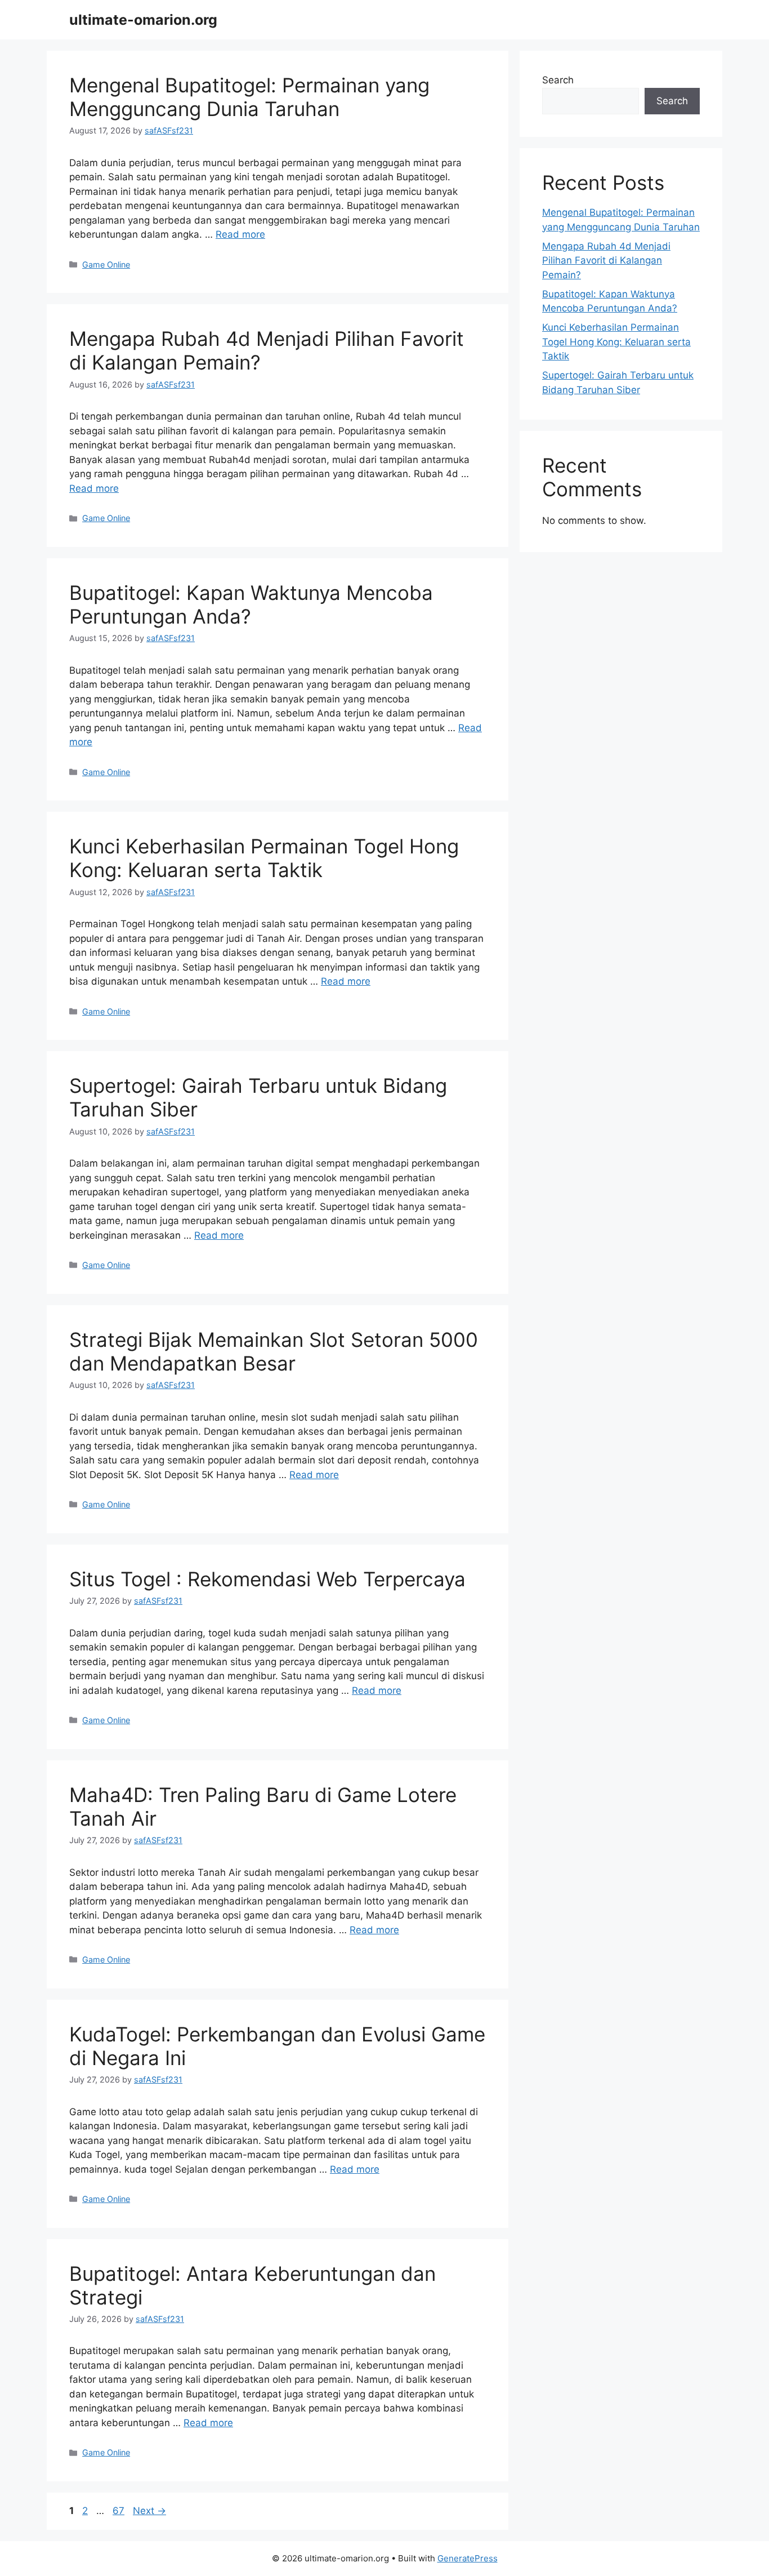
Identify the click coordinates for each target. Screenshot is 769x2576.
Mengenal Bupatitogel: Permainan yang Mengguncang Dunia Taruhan (249, 97)
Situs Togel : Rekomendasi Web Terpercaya (267, 1579)
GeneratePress (468, 2558)
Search (558, 80)
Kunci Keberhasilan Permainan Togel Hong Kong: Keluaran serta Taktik (264, 858)
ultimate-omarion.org (143, 20)
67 (120, 2511)
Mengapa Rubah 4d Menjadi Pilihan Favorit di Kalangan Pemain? (606, 261)
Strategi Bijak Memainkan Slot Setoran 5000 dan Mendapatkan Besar (274, 1351)
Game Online (106, 264)
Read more (240, 234)
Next (149, 2511)
